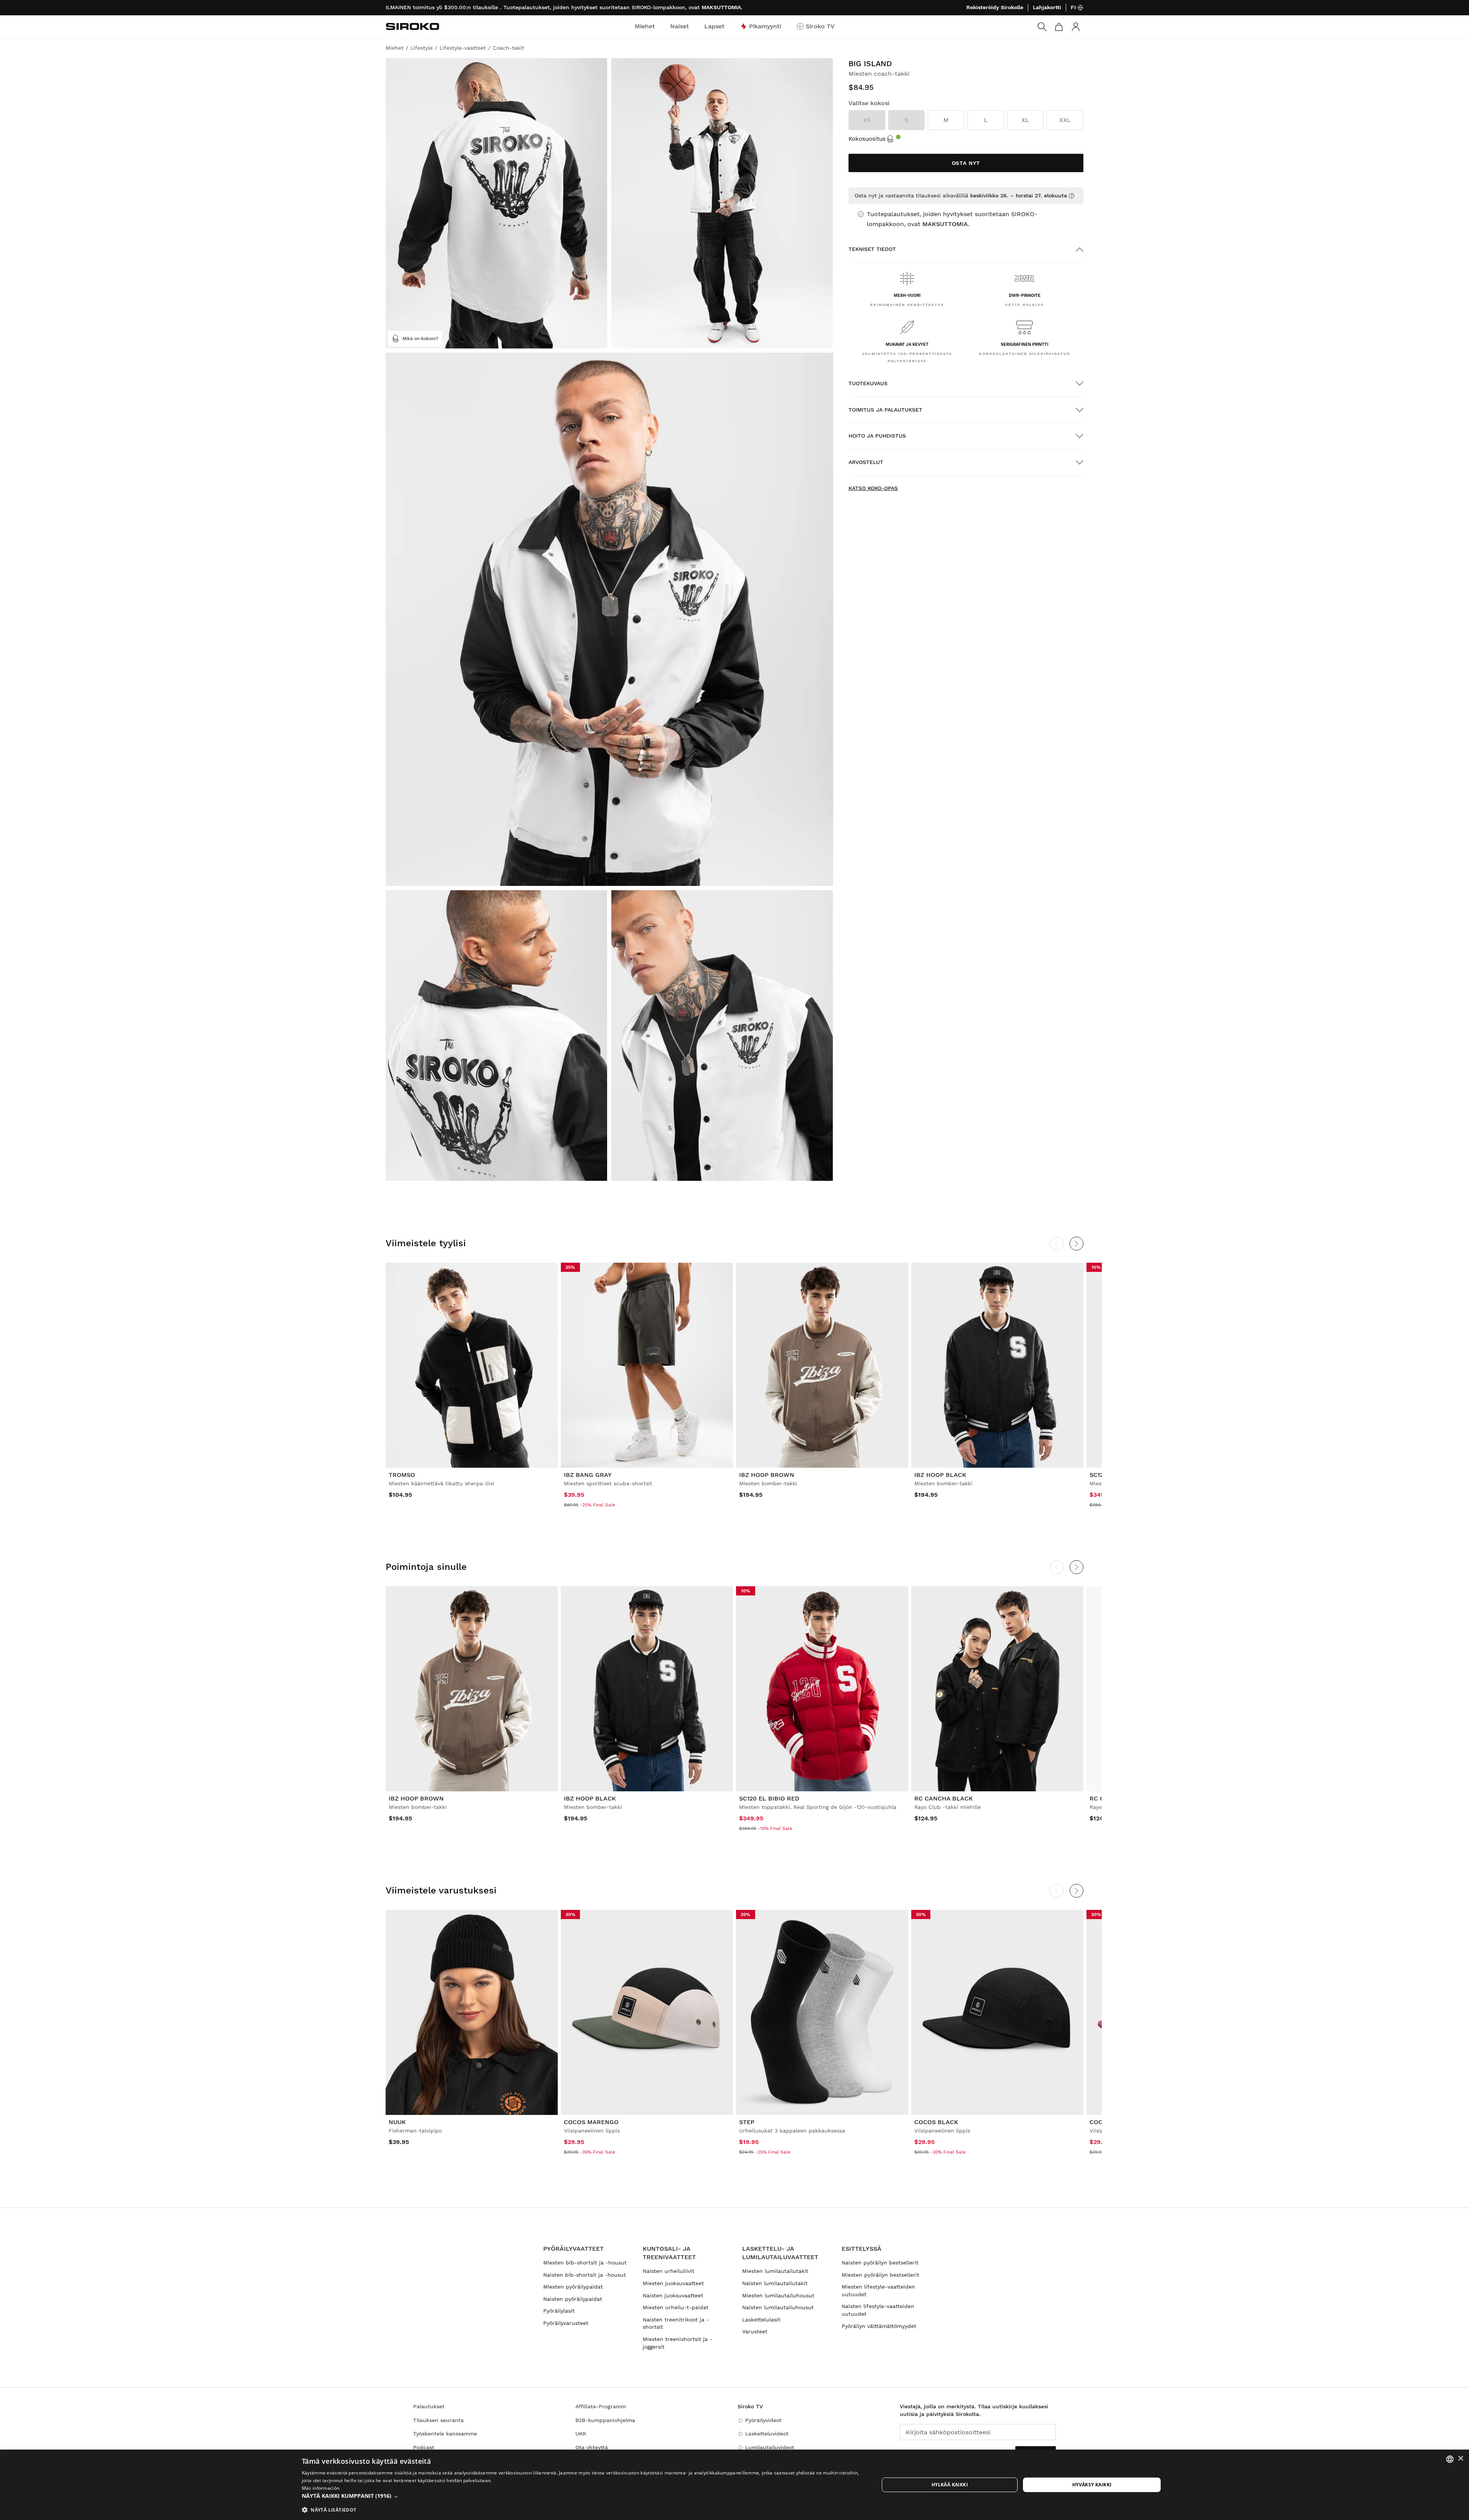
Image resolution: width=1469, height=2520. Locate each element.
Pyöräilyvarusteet (566, 2323)
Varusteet (755, 2331)
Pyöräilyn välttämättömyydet (879, 2326)
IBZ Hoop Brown (767, 1475)
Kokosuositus (867, 139)
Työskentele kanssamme (445, 2434)
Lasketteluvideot (767, 2434)
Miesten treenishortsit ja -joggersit (677, 2343)
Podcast (424, 2447)
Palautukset (429, 2406)
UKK (581, 2434)
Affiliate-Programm (601, 2406)
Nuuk (397, 2122)
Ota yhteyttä (592, 2447)
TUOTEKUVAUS (868, 383)
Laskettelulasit (761, 2320)
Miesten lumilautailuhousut (778, 2295)
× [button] (1460, 2459)
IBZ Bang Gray (588, 1475)
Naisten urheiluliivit (669, 2271)
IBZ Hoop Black (940, 1475)
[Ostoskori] (1059, 27)
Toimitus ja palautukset (885, 410)
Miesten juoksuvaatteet (673, 2283)
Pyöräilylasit (559, 2311)
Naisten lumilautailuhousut (778, 2307)
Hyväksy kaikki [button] (1092, 2485)
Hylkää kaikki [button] (950, 2485)
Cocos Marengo (591, 2122)
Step (747, 2122)
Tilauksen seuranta (438, 2420)
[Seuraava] (1077, 1244)
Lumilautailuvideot (770, 2447)
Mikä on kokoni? (420, 339)
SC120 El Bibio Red (769, 1798)
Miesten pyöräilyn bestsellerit (880, 2275)
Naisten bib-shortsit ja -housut (585, 2275)
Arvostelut (866, 462)
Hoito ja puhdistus (877, 436)
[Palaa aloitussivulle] (412, 26)
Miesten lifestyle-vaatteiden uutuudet (878, 2290)
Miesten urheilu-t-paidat (676, 2307)
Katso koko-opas (873, 488)
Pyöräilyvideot (763, 2420)
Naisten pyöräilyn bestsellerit (880, 2263)
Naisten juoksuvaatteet (673, 2295)
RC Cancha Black (944, 1798)
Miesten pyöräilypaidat (573, 2287)
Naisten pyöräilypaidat (573, 2299)
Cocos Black (936, 2122)
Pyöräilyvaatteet (573, 2249)
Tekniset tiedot (872, 249)
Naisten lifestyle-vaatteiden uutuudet (878, 2310)
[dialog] (734, 2485)
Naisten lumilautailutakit (775, 2283)
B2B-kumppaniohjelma (605, 2420)
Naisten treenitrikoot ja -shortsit (676, 2323)
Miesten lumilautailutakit (775, 2271)
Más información (321, 2488)
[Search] (1042, 27)
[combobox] (1450, 2459)
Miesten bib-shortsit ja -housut (585, 2263)
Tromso (402, 1475)
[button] (582, 2496)
